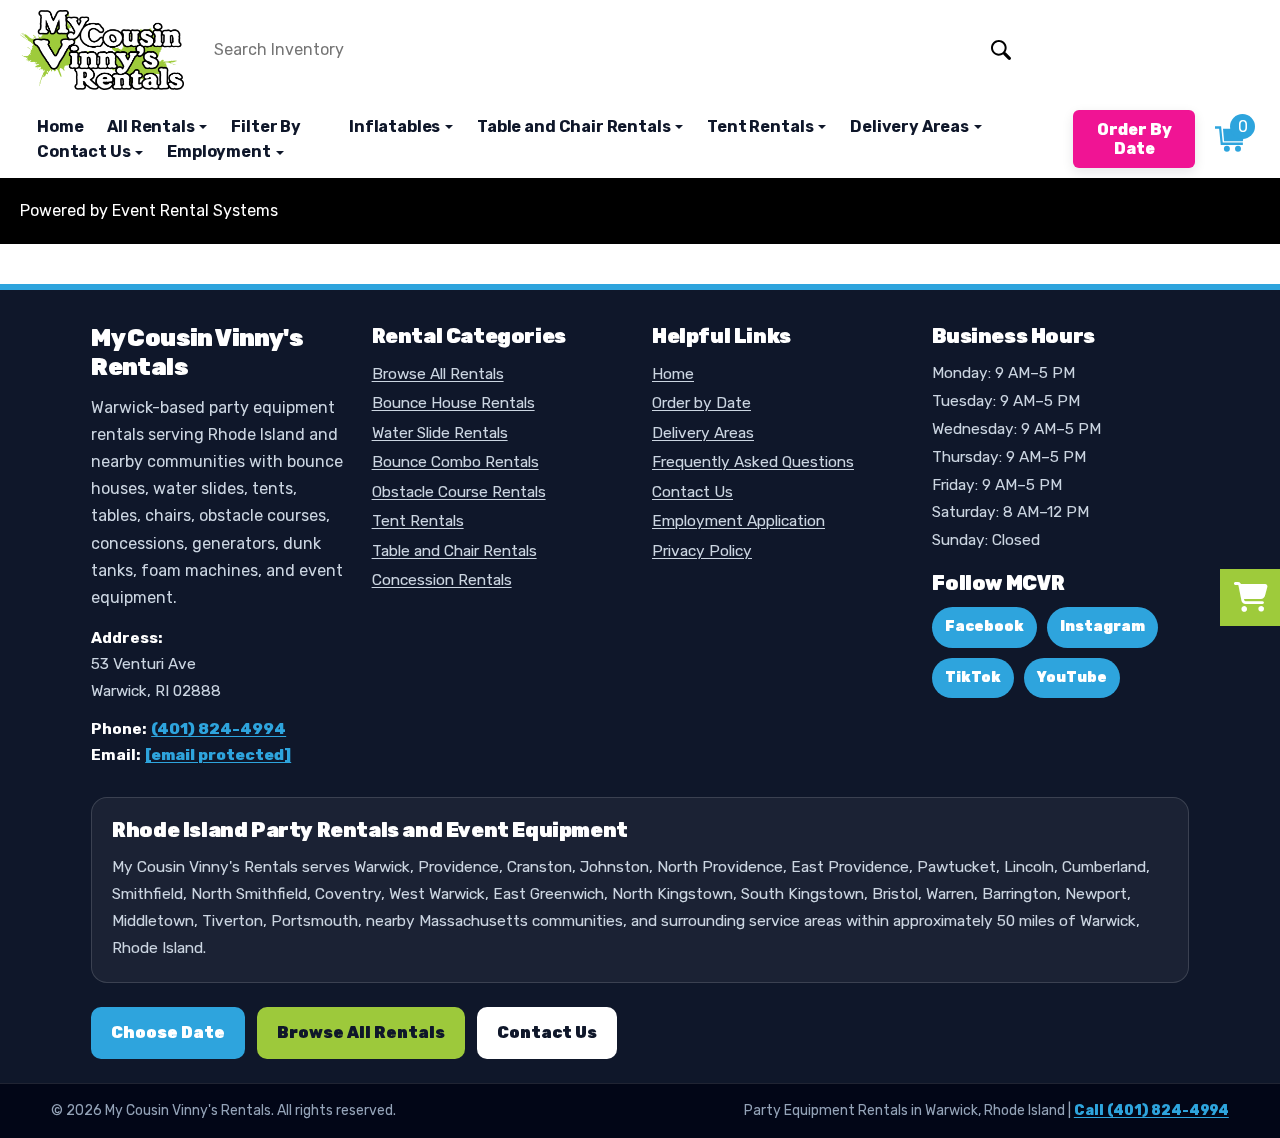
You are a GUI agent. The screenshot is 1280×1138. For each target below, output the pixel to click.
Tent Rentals (418, 521)
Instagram (1102, 626)
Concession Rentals (442, 580)
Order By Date (1134, 139)
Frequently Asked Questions (753, 462)
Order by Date (701, 403)
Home (60, 126)
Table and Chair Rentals (454, 551)
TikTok (973, 677)
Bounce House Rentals (453, 403)
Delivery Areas (703, 433)
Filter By (266, 126)
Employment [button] (220, 151)
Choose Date (168, 1032)
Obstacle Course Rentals (459, 492)
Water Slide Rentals (440, 433)
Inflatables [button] (396, 126)
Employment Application (738, 521)
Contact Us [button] (85, 151)
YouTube (1072, 677)
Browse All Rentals (438, 374)
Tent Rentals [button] (761, 126)
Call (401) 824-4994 (1151, 1110)
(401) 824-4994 (218, 729)
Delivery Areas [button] (911, 126)
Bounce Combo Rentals (455, 462)
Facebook (984, 626)
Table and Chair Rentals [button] (575, 126)
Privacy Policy (702, 551)
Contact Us (692, 492)
